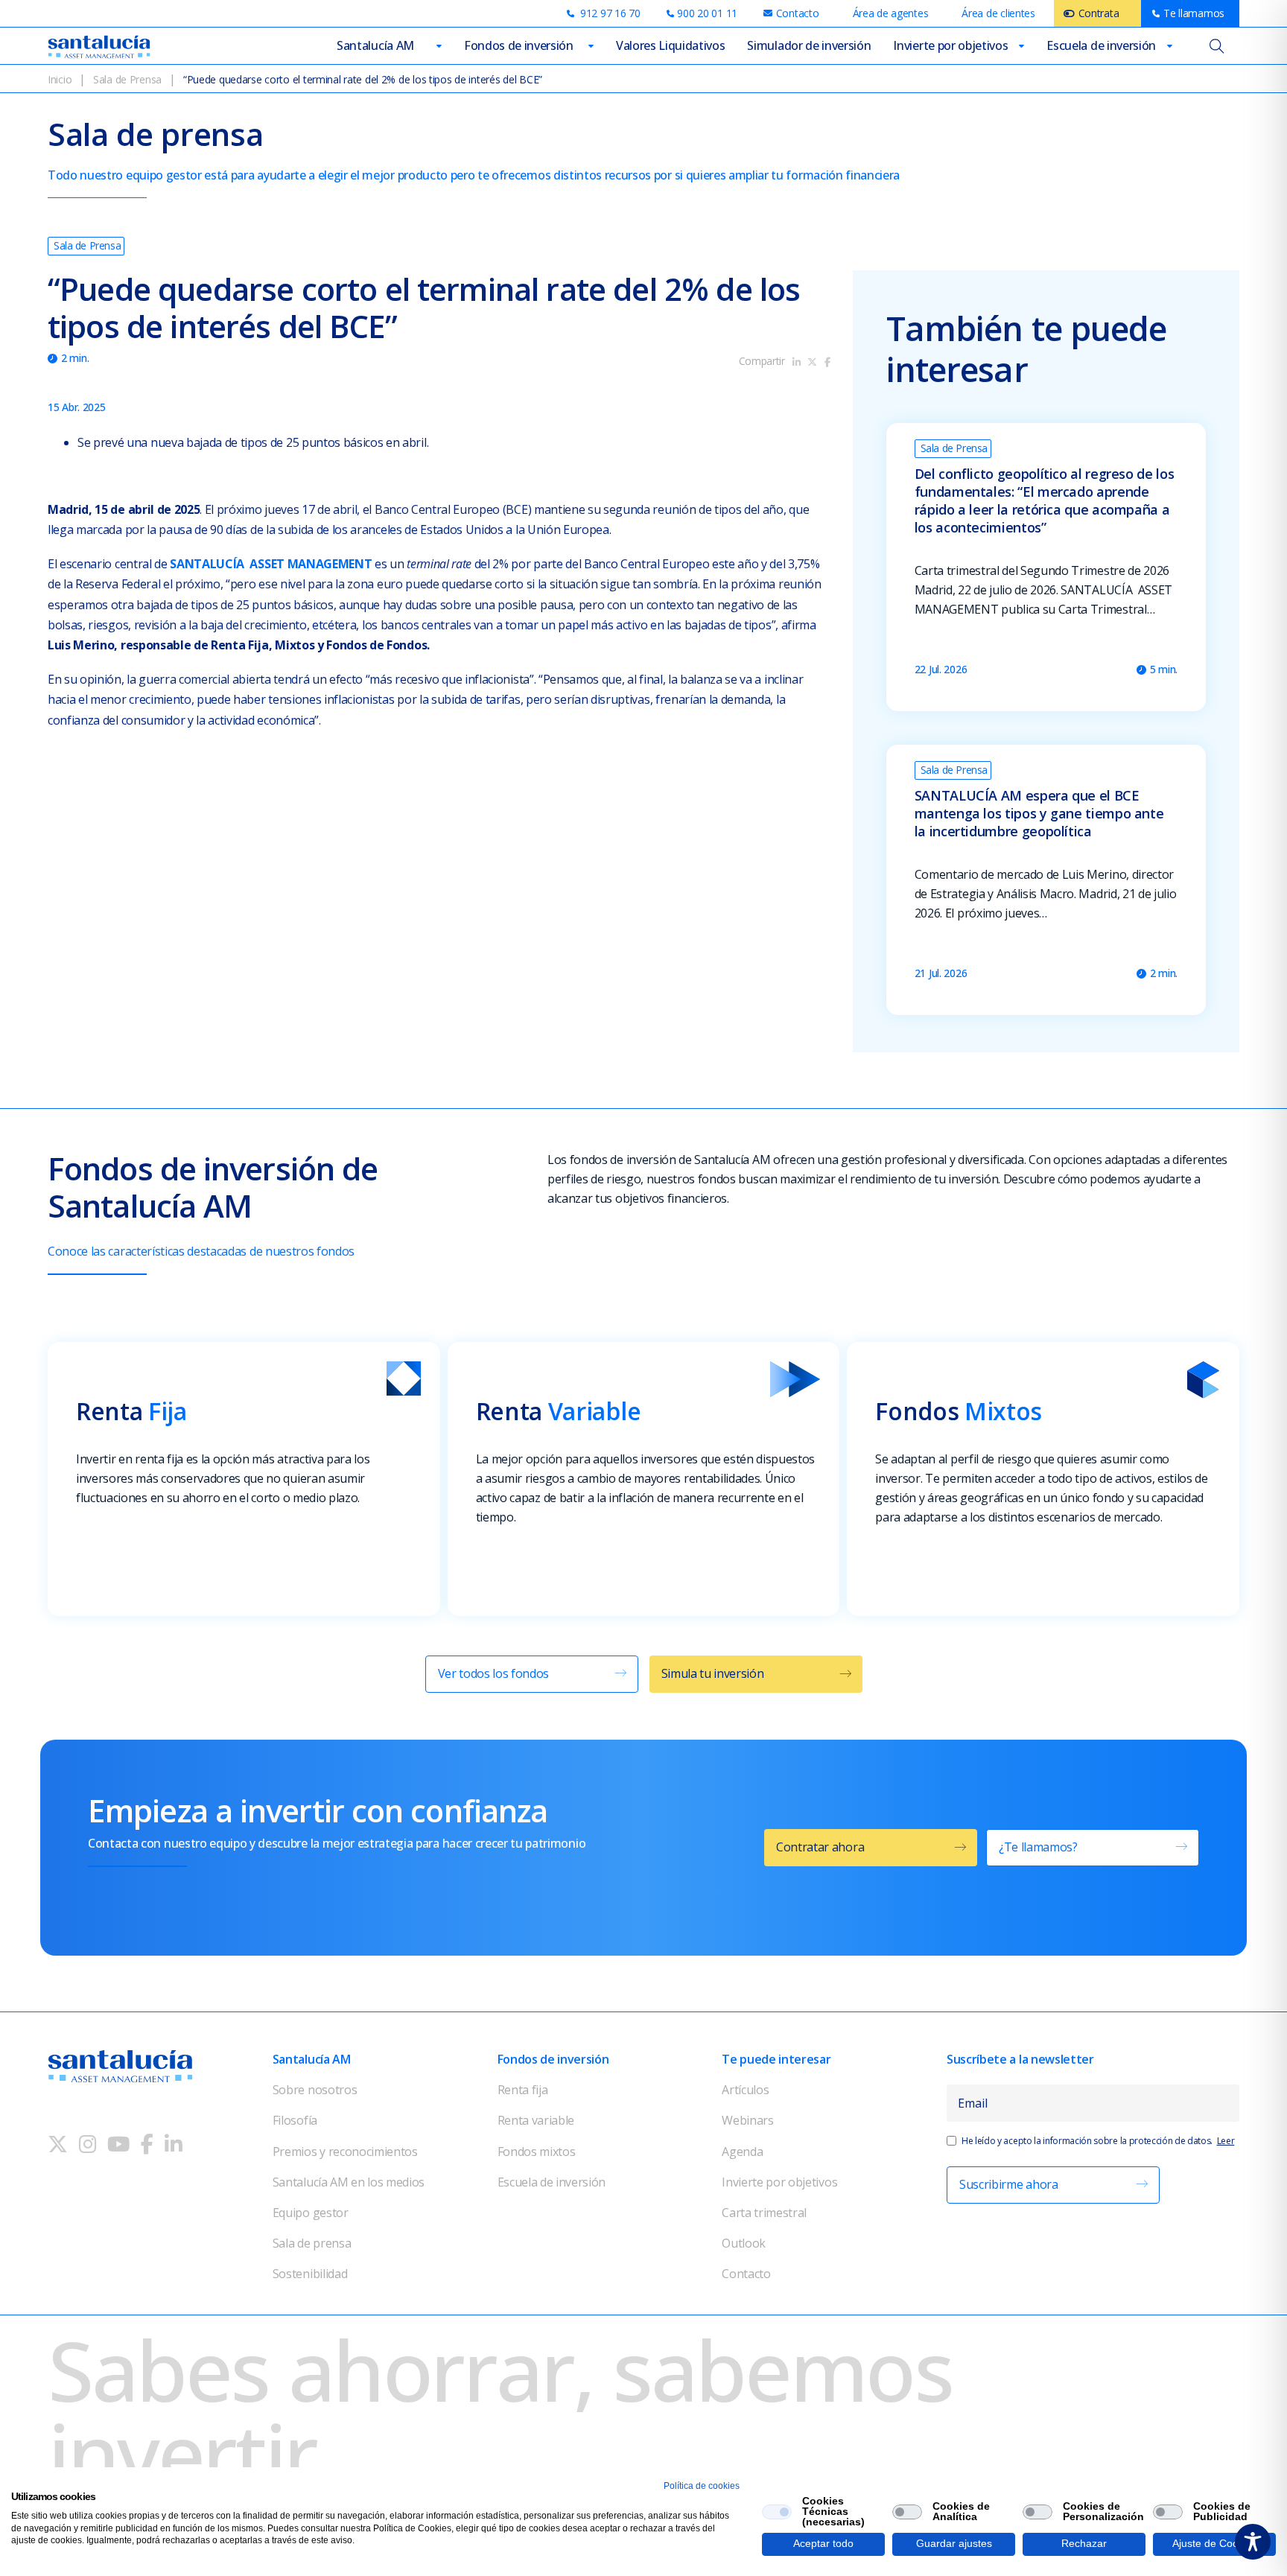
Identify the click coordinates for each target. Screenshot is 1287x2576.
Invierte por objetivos (950, 45)
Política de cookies (702, 2486)
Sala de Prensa (127, 79)
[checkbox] (777, 2512)
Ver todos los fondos (494, 1673)
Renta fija (523, 2090)
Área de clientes (998, 13)
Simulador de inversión (809, 45)
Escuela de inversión (1101, 45)
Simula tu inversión (713, 1673)
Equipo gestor (311, 2213)
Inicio (60, 79)
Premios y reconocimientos (345, 2152)
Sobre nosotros (315, 2090)
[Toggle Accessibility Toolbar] (1253, 2542)
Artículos (745, 2090)
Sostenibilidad (310, 2274)
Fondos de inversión (519, 45)
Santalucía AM (375, 45)
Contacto (746, 2274)
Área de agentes (891, 13)
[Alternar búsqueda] (1217, 46)
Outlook (744, 2243)
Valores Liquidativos (671, 45)
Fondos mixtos (537, 2152)
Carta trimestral (764, 2213)
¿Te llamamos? (1038, 1847)
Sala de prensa (312, 2243)
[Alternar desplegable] (439, 46)
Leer (1226, 2141)
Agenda (742, 2152)
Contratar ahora (820, 1847)
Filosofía (295, 2120)
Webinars (747, 2120)
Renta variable (536, 2120)
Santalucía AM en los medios (349, 2182)
